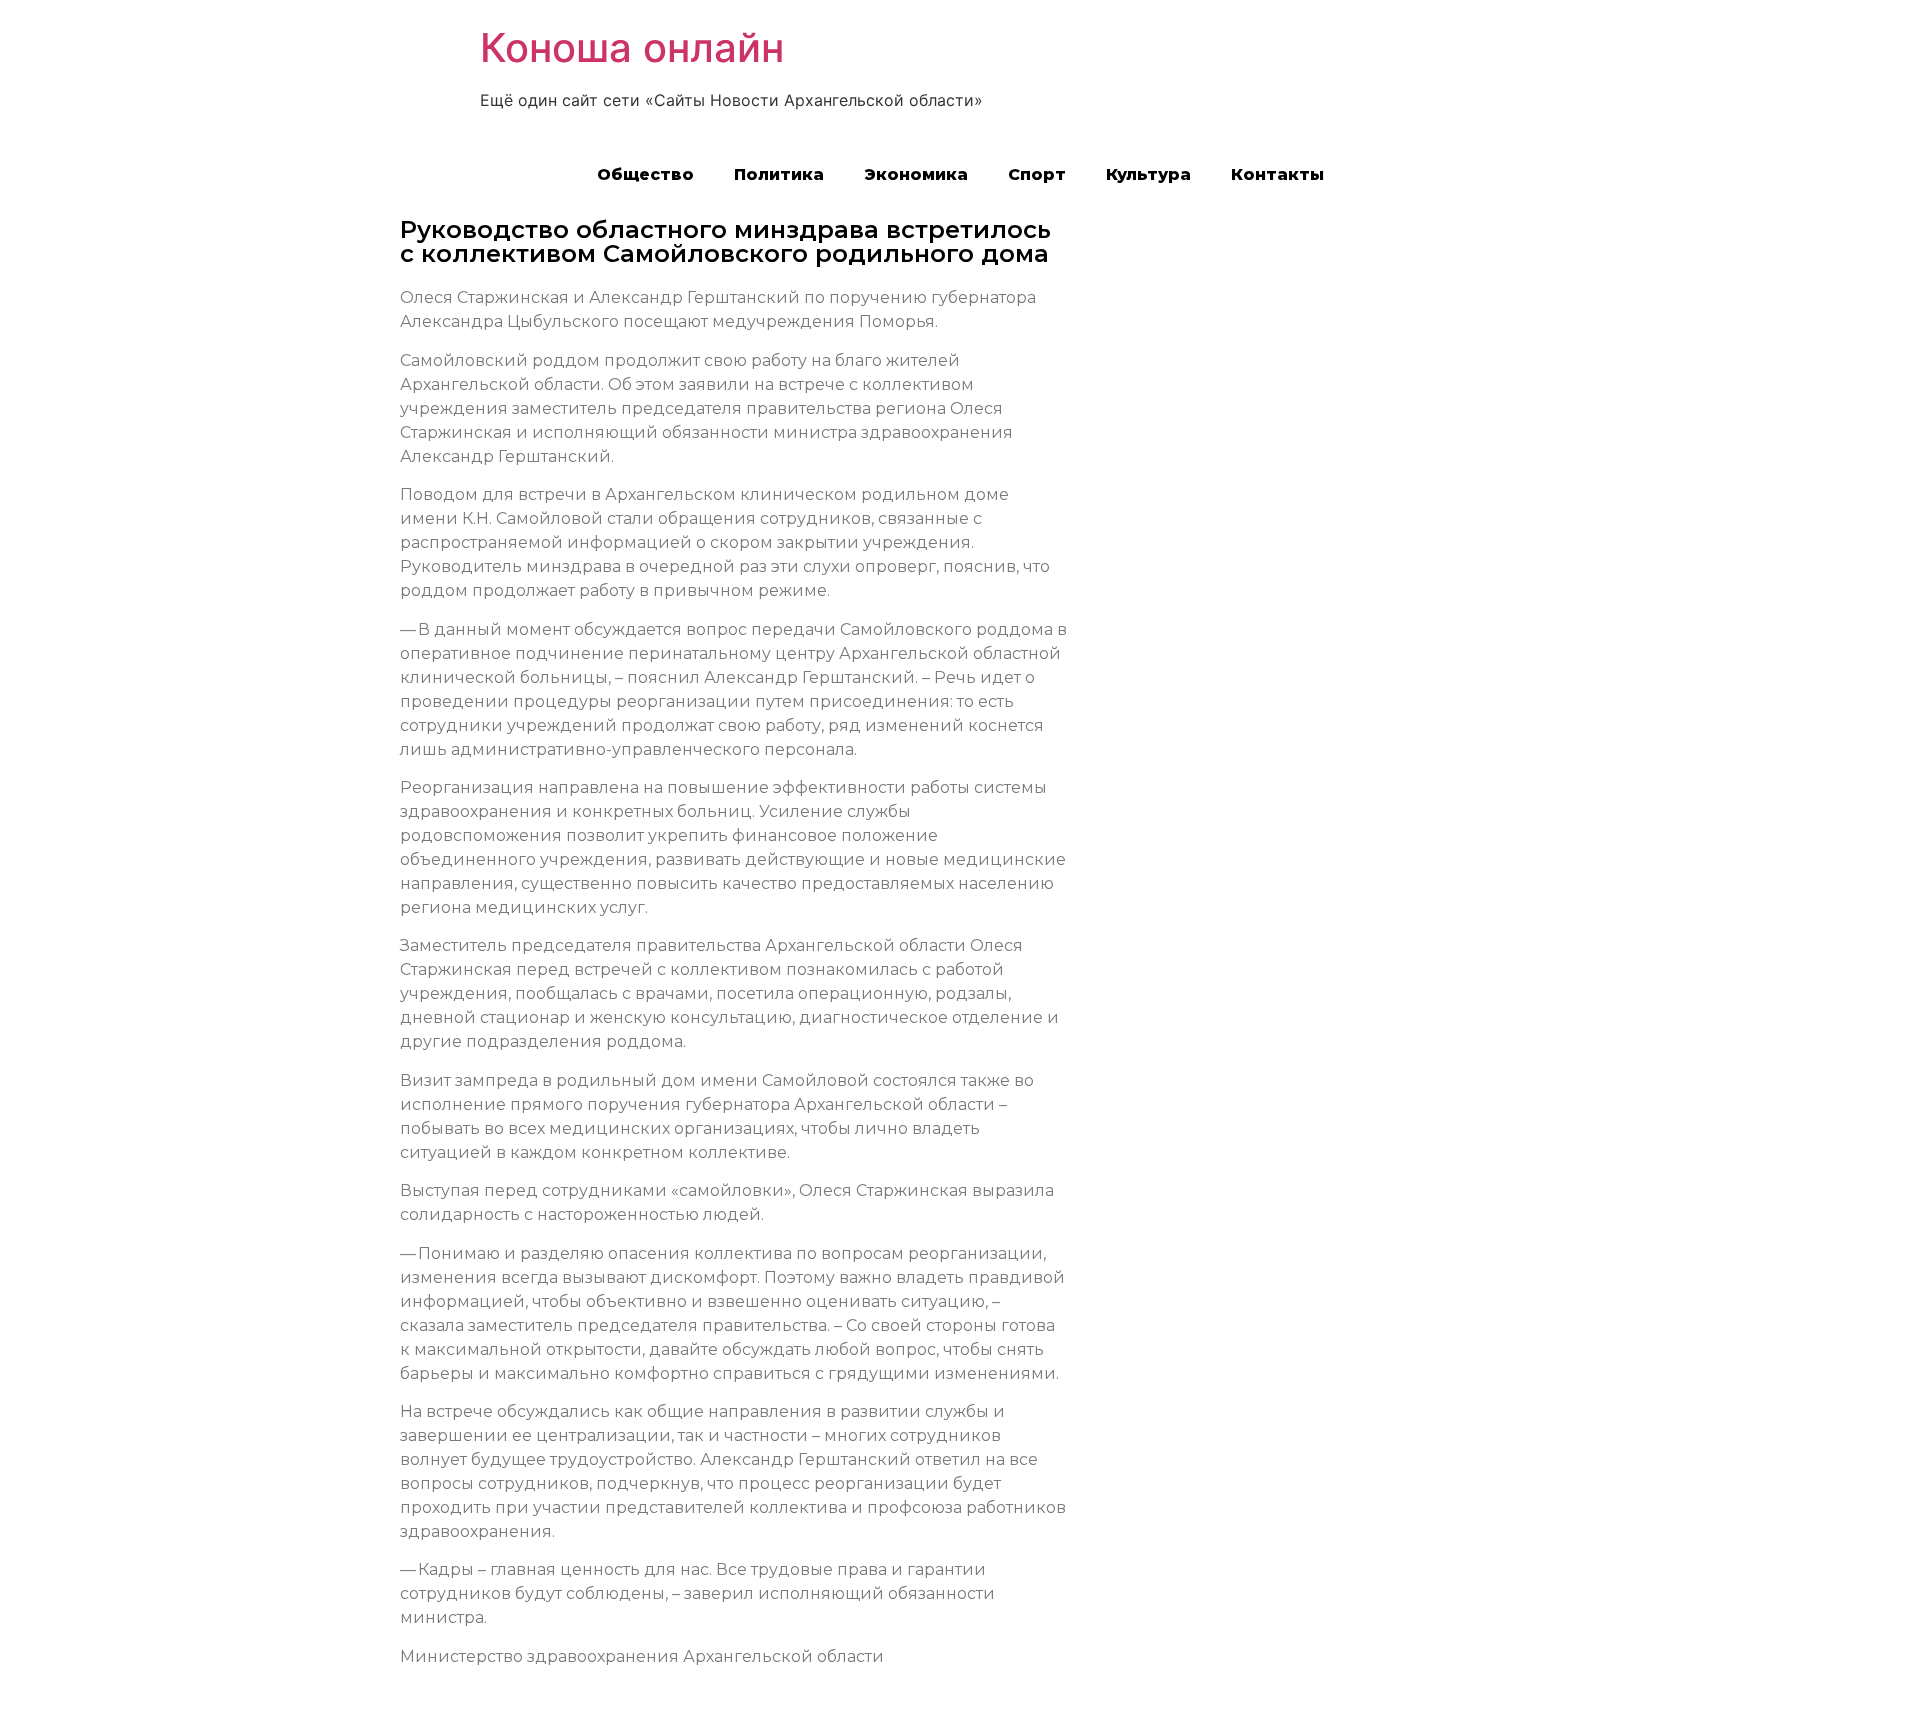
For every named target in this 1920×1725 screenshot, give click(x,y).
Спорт (1037, 174)
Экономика (916, 174)
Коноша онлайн (632, 47)
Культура (1148, 174)
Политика (779, 174)
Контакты (1277, 174)
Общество (645, 174)
